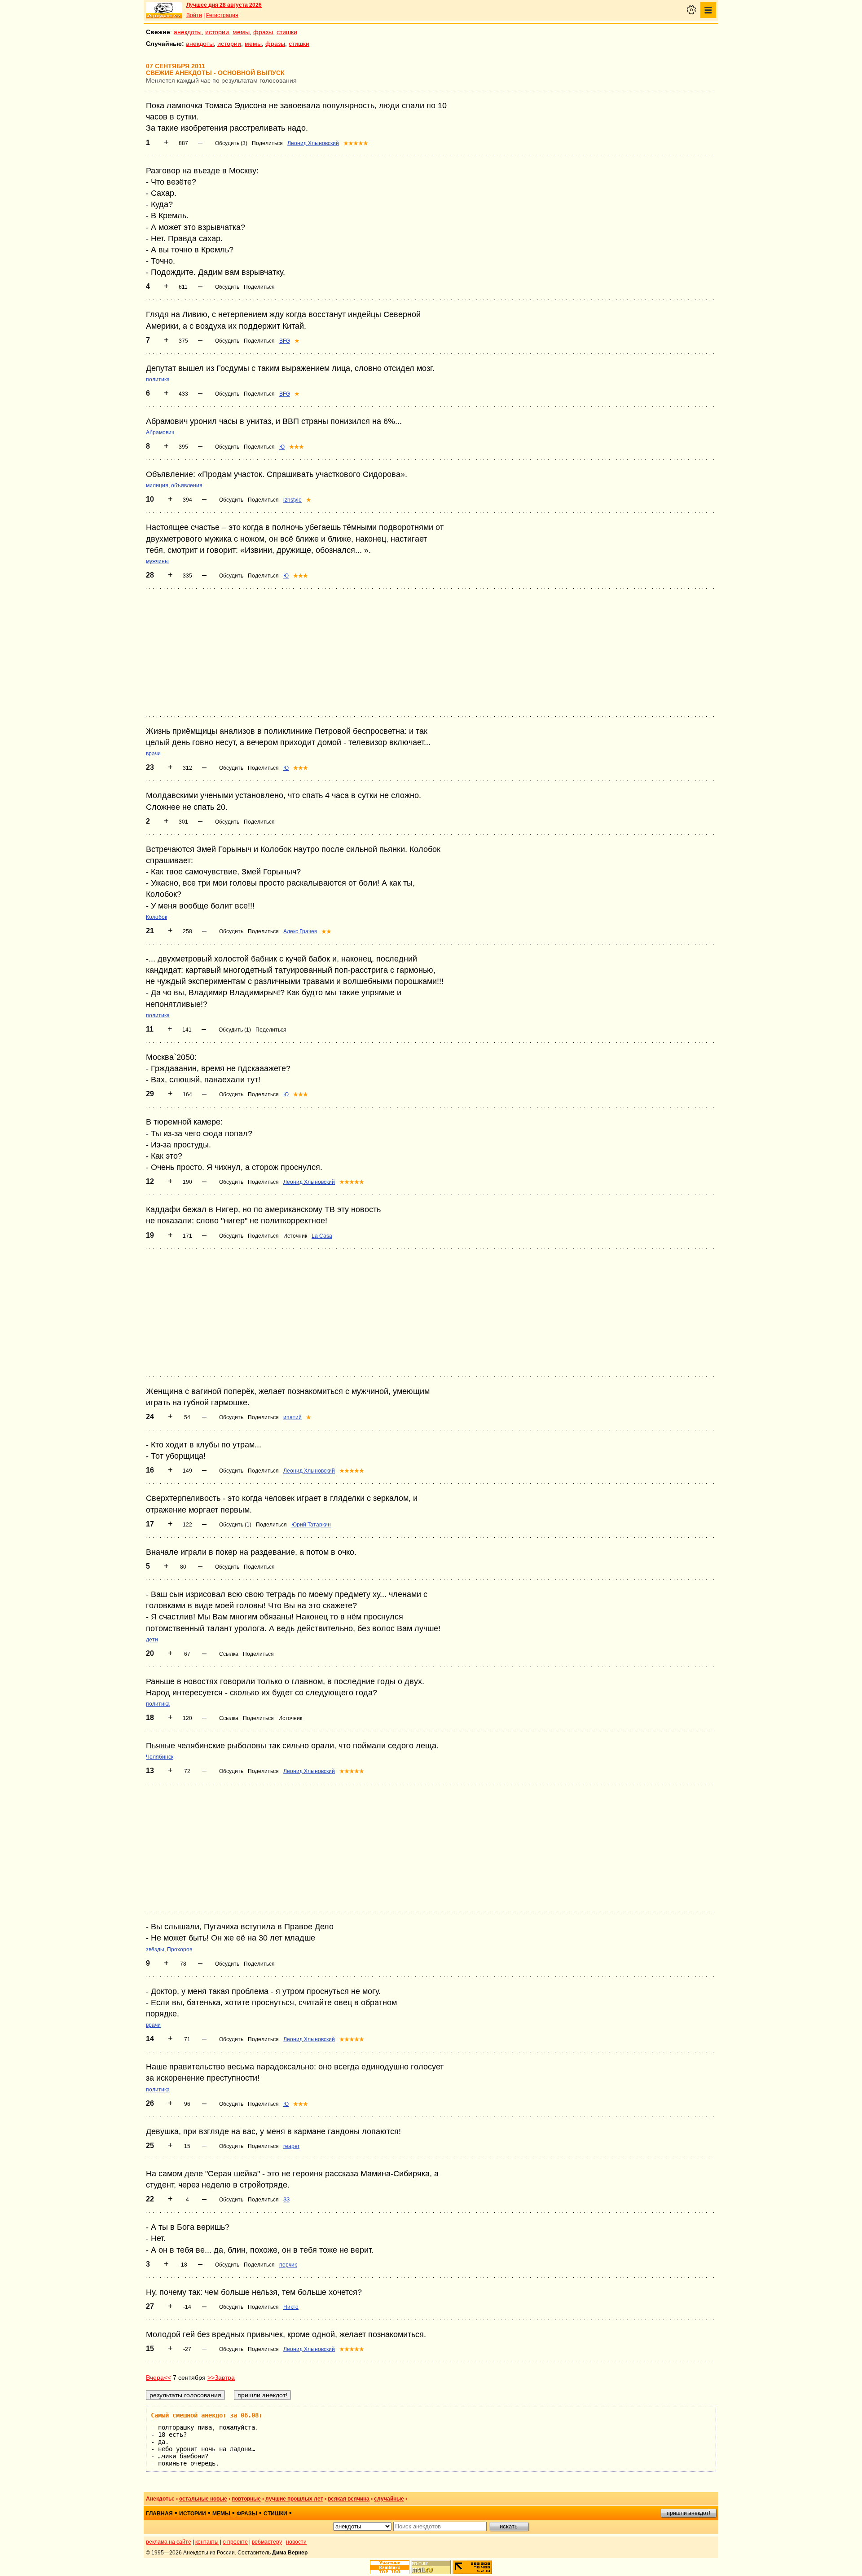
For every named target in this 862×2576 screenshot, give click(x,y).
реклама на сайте (169, 2542)
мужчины (157, 561)
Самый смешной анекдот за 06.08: (207, 2415)
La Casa (322, 1236)
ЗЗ (286, 2200)
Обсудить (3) (231, 143)
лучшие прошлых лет (294, 2499)
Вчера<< (158, 2378)
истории (217, 32)
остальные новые (203, 2499)
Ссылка (229, 1654)
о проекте (235, 2542)
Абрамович (160, 432)
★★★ (297, 447)
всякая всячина (349, 2499)
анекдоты (188, 32)
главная (159, 2514)
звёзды (155, 1950)
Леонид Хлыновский (313, 143)
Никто (291, 2307)
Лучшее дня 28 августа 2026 (224, 5)
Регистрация (222, 15)
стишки (287, 32)
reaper (291, 2146)
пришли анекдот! (688, 2513)
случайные (389, 2499)
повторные (246, 2499)
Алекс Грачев (300, 931)
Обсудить (227, 287)
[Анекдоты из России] (164, 10)
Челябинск (160, 1757)
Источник (295, 1236)
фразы (263, 32)
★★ (326, 931)
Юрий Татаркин (311, 1525)
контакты (207, 2542)
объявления (187, 485)
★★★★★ (356, 143)
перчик (288, 2265)
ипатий (292, 1417)
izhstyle (292, 500)
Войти (194, 15)
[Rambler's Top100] (390, 2567)
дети (152, 1640)
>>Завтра (221, 2378)
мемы (241, 32)
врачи (153, 754)
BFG (285, 341)
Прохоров (180, 1950)
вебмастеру (267, 2542)
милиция (157, 485)
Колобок (156, 917)
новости (296, 2542)
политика (158, 379)
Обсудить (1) (235, 1030)
